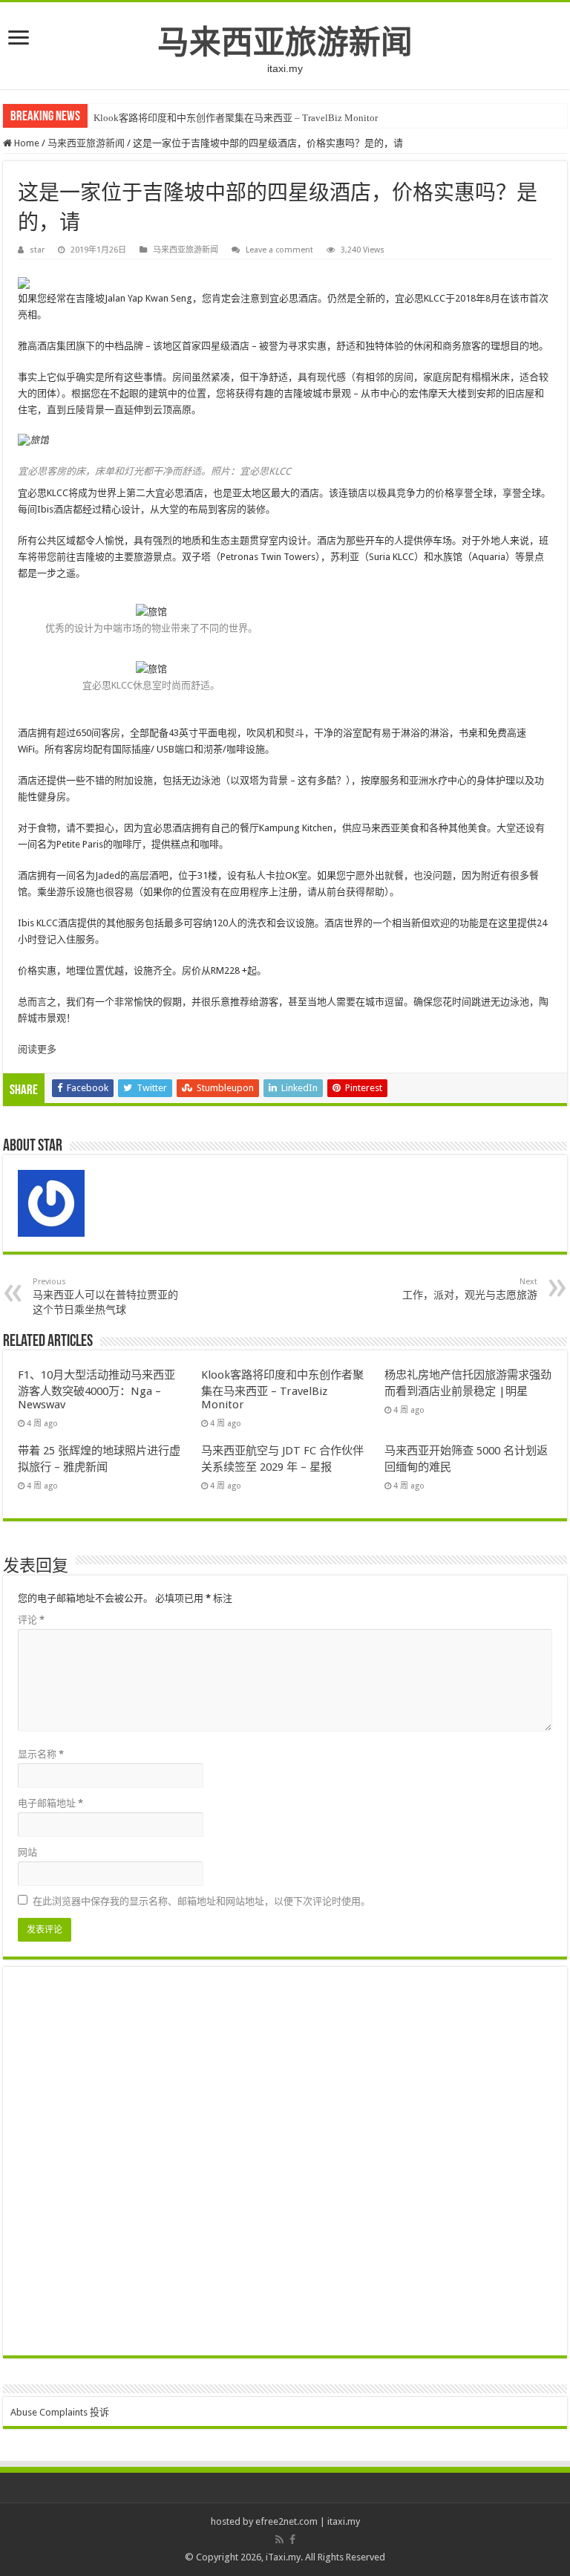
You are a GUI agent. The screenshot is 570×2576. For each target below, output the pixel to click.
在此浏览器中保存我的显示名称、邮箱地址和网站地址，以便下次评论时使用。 (202, 1901)
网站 (27, 1852)
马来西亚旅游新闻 (285, 42)
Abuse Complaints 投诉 (60, 2412)
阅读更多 (37, 1049)
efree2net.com (286, 2521)
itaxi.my (344, 2521)
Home (26, 143)
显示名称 (41, 1754)
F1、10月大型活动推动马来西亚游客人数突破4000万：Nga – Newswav (96, 1390)
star (37, 250)
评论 (31, 1620)
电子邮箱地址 (50, 1803)
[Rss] (279, 2540)
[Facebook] (292, 2540)
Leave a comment (279, 250)
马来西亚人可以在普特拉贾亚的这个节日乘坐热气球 (105, 1296)
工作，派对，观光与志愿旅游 (470, 1289)
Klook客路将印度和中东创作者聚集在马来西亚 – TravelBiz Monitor (236, 118)
